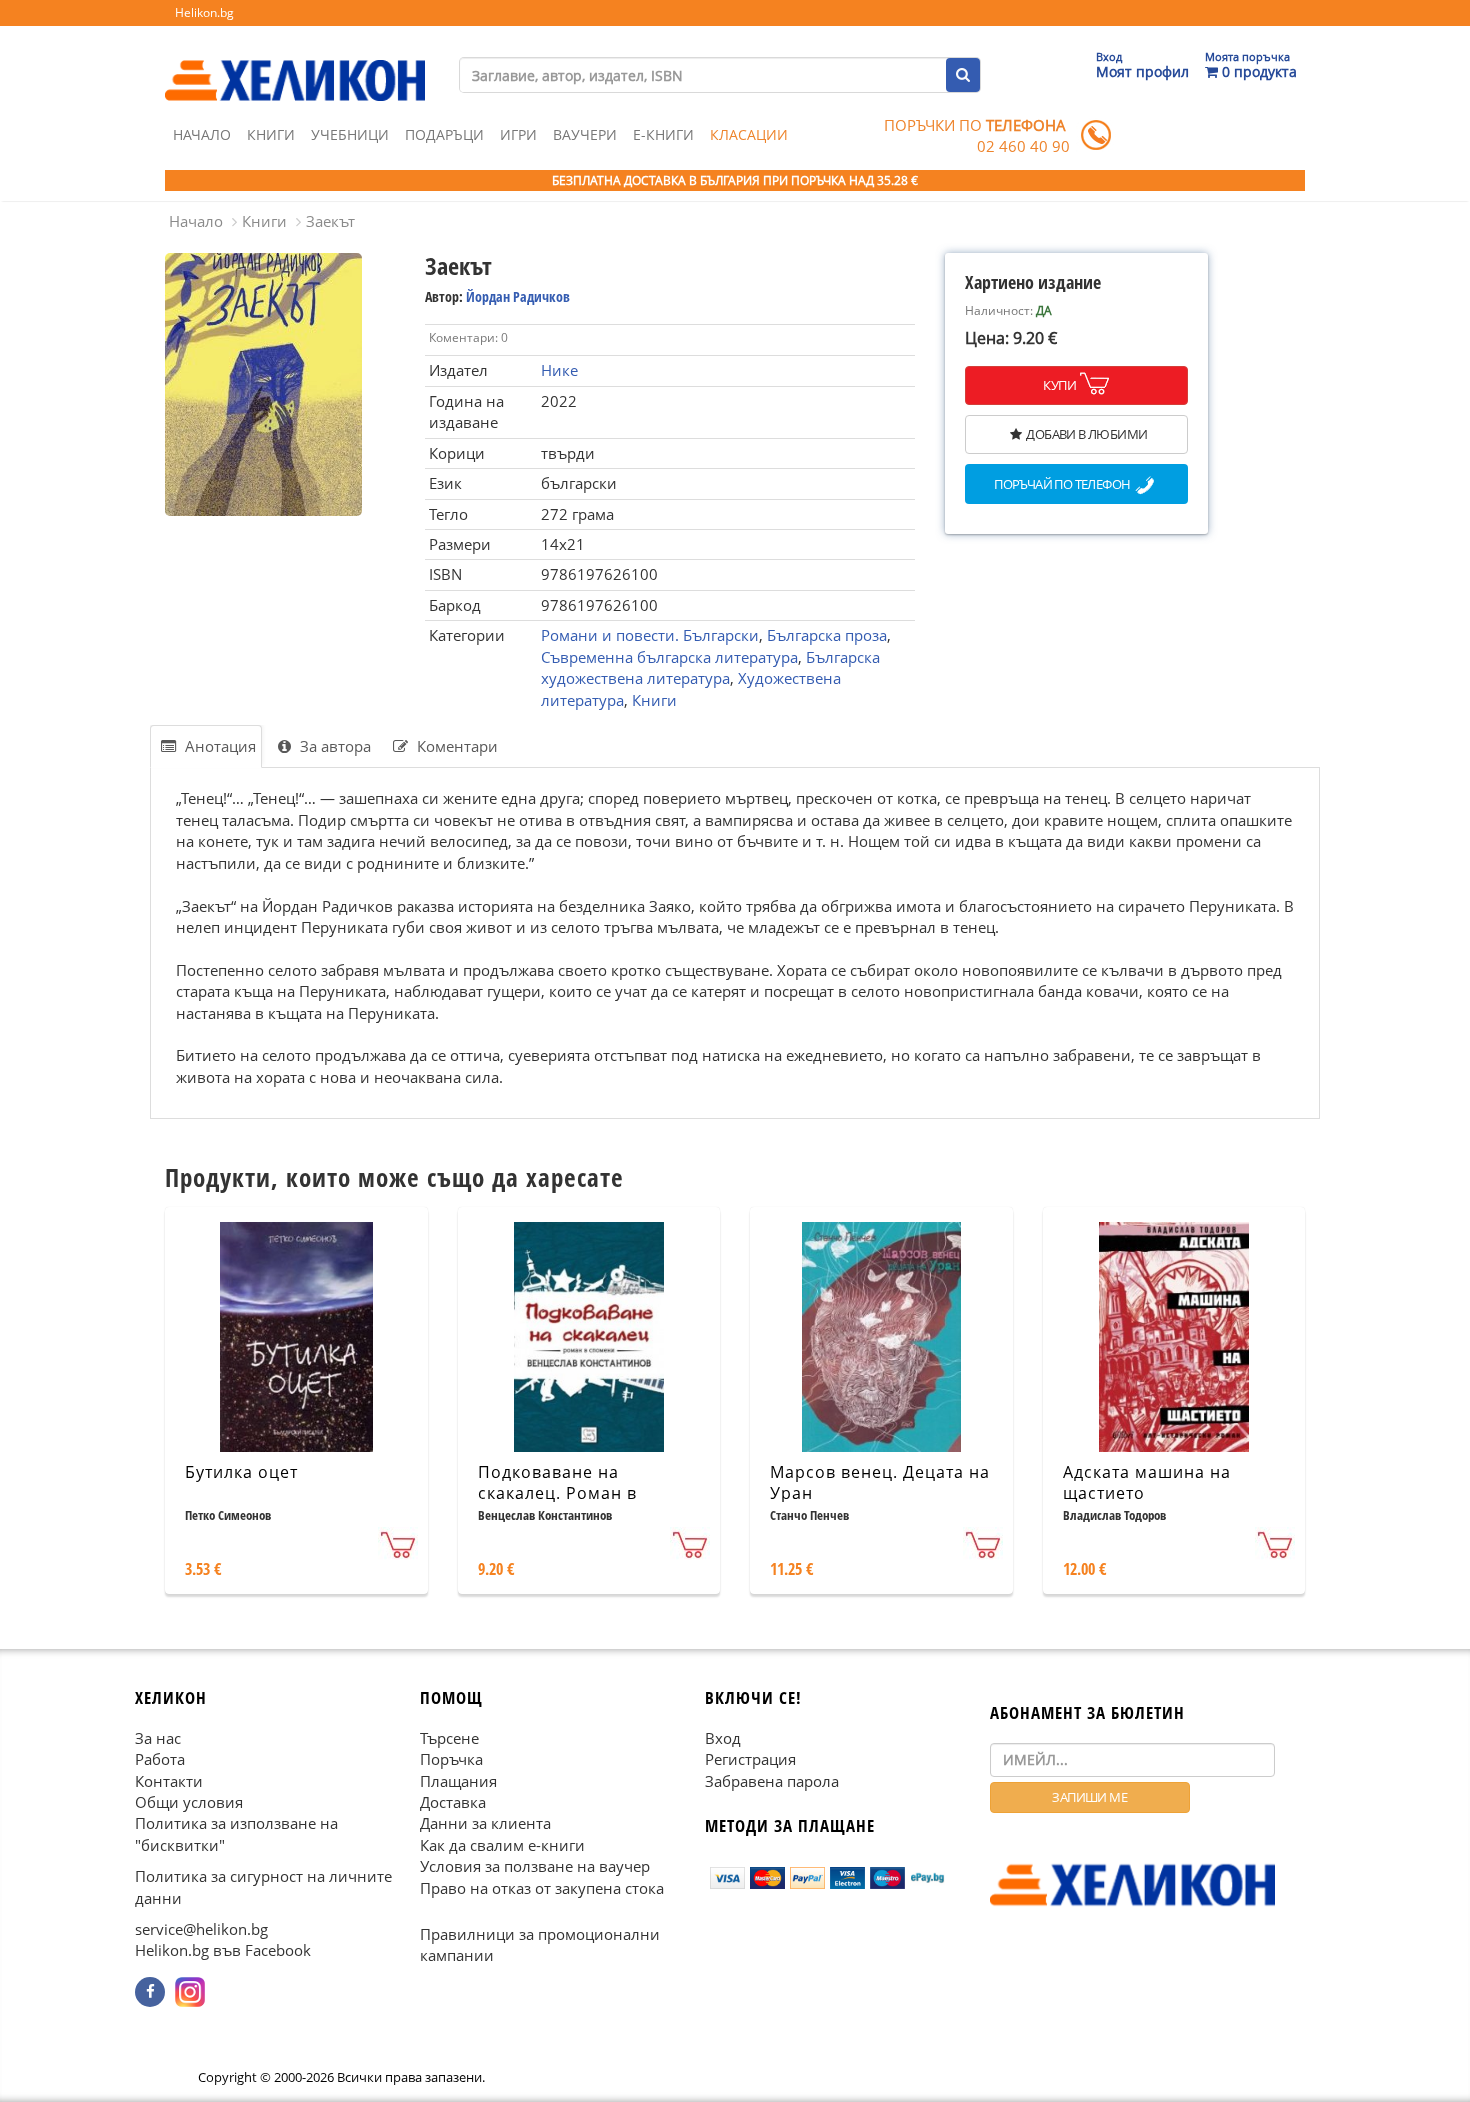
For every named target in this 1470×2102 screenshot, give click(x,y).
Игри (518, 134)
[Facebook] (150, 1992)
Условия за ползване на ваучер (535, 1866)
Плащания (458, 1780)
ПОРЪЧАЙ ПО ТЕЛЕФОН (1062, 485)
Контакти (169, 1780)
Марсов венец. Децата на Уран (880, 1482)
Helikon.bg (204, 12)
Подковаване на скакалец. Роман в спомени (557, 1493)
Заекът (330, 221)
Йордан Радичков (518, 296)
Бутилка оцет (241, 1472)
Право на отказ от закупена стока (542, 1887)
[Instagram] (190, 1992)
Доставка (453, 1802)
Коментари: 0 (468, 337)
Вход (723, 1737)
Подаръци (444, 134)
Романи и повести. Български (650, 635)
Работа (160, 1759)
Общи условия (189, 1802)
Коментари (455, 746)
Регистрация (750, 1759)
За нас (158, 1737)
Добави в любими (1086, 434)
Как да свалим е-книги (502, 1845)
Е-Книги (663, 134)
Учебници (350, 134)
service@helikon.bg (201, 1929)
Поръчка (451, 1759)
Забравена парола (772, 1780)
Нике (559, 370)
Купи (1059, 385)
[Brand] (295, 61)
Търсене (449, 1737)
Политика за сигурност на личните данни (263, 1886)
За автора (333, 746)
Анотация (218, 746)
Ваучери (585, 134)
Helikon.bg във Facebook (223, 1950)
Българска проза (827, 635)
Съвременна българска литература (669, 657)
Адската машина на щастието (1147, 1482)
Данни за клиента (485, 1823)
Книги (271, 134)
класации (749, 134)
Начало (202, 134)
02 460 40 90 (1023, 146)
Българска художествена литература (710, 667)
